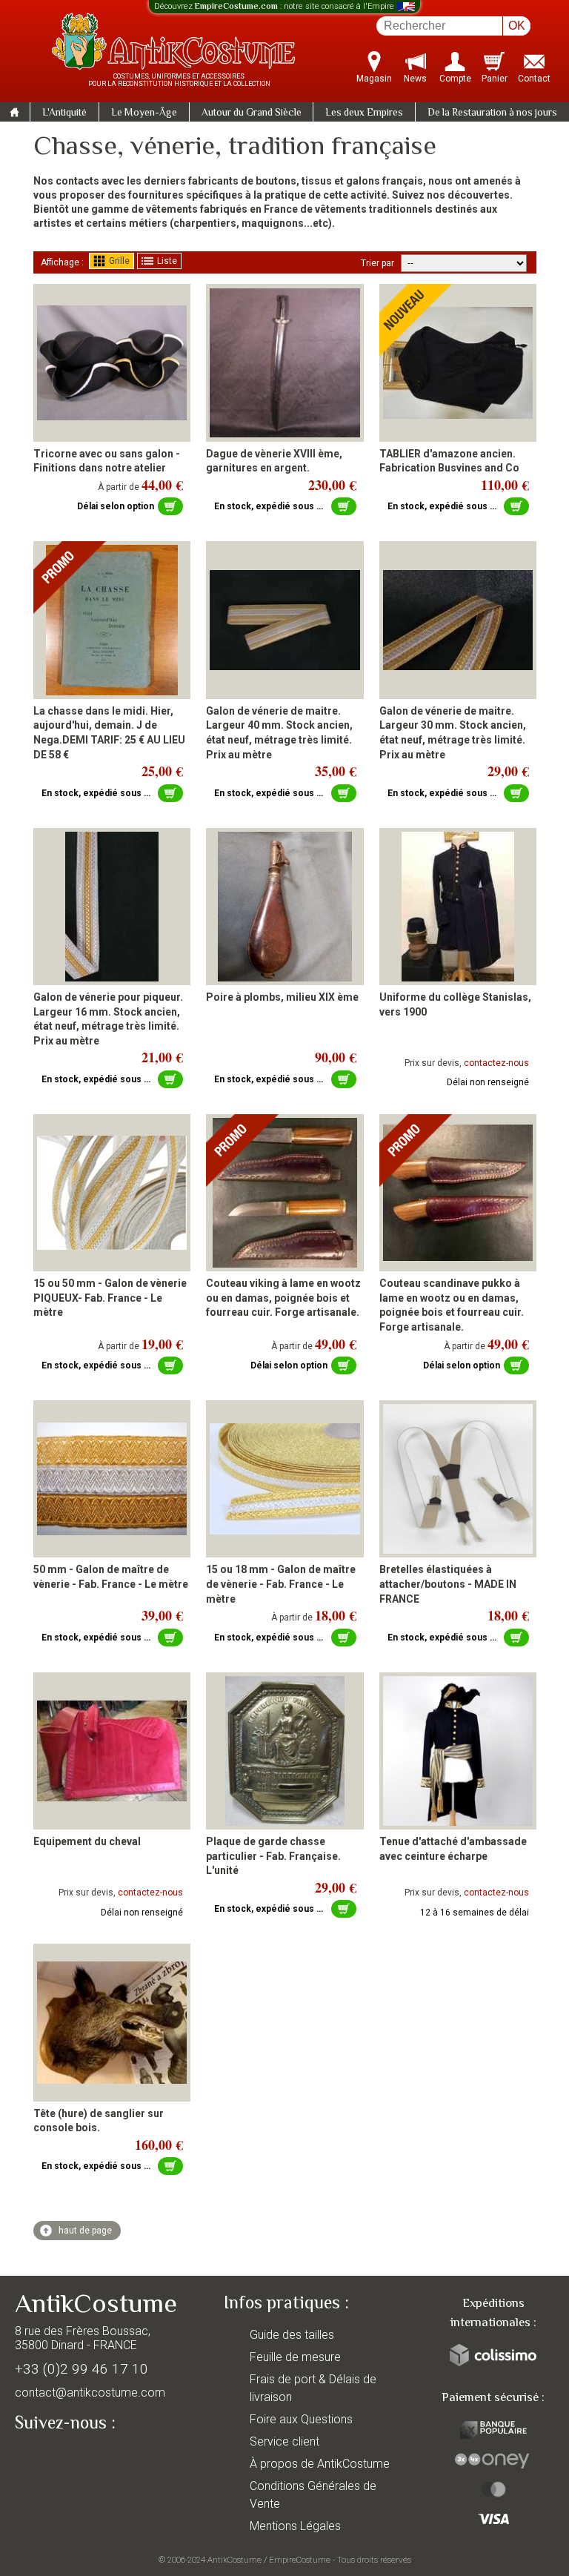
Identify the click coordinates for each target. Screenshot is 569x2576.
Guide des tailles (292, 2335)
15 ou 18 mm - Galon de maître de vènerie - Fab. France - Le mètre (281, 1584)
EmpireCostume (300, 2560)
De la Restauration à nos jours (492, 113)
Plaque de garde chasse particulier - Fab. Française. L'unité (273, 1856)
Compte (455, 79)
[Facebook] (52, 2457)
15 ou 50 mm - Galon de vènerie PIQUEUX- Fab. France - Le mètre (110, 1298)
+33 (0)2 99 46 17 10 (81, 2369)
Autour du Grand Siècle (252, 113)
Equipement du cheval (87, 1841)
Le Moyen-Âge (144, 113)
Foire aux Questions (301, 2419)
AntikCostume (234, 2560)
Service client (284, 2441)
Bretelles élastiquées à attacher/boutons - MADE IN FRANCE (448, 1584)
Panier (495, 79)
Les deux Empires (364, 113)
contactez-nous (496, 1063)
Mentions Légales (295, 2526)
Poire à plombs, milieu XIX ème (282, 997)
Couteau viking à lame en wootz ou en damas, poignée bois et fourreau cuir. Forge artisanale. (283, 1298)
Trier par (377, 263)
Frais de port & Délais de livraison (313, 2388)
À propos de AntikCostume (320, 2464)
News (415, 79)
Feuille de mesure (295, 2357)
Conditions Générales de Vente (313, 2495)
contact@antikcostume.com (90, 2393)
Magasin (374, 79)
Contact (534, 79)
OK (517, 26)
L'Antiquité (64, 113)
